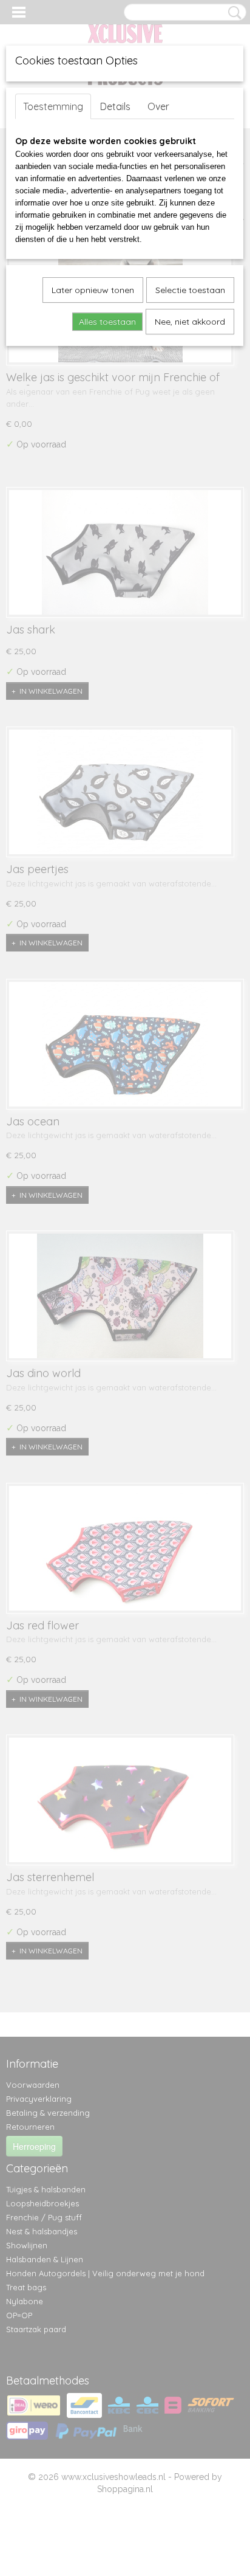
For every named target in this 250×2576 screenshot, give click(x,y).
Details (115, 106)
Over (158, 106)
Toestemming (53, 106)
